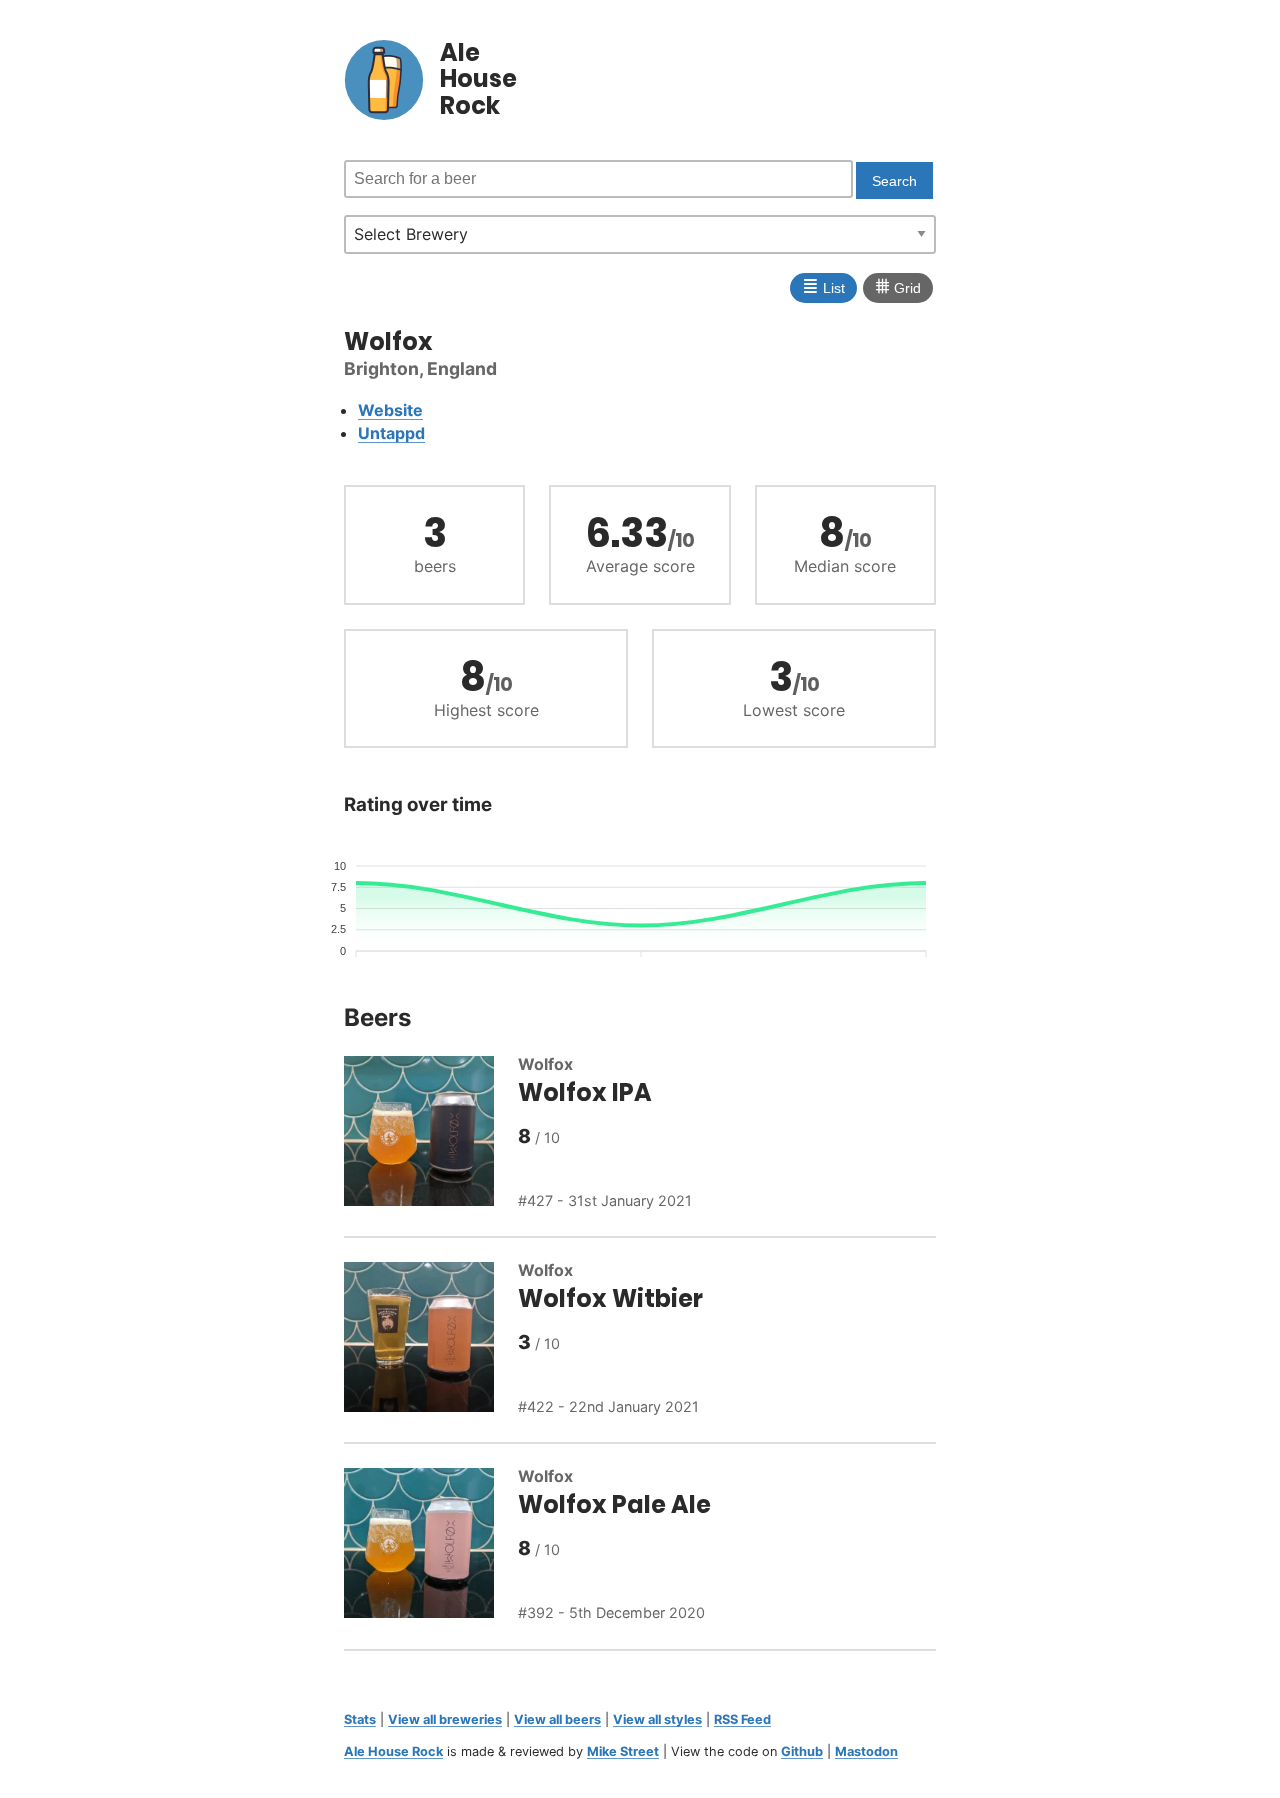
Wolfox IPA (585, 1092)
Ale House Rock (393, 1751)
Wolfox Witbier (610, 1298)
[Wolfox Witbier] (431, 1340)
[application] (640, 901)
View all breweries (445, 1719)
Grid (898, 286)
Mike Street (623, 1751)
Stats (360, 1719)
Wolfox (545, 1064)
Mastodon (866, 1751)
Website (390, 410)
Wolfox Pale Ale (614, 1504)
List (823, 286)
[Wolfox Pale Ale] (431, 1546)
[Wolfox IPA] (431, 1134)
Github (802, 1751)
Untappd (391, 433)
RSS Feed (742, 1719)
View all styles (657, 1719)
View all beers (557, 1719)
